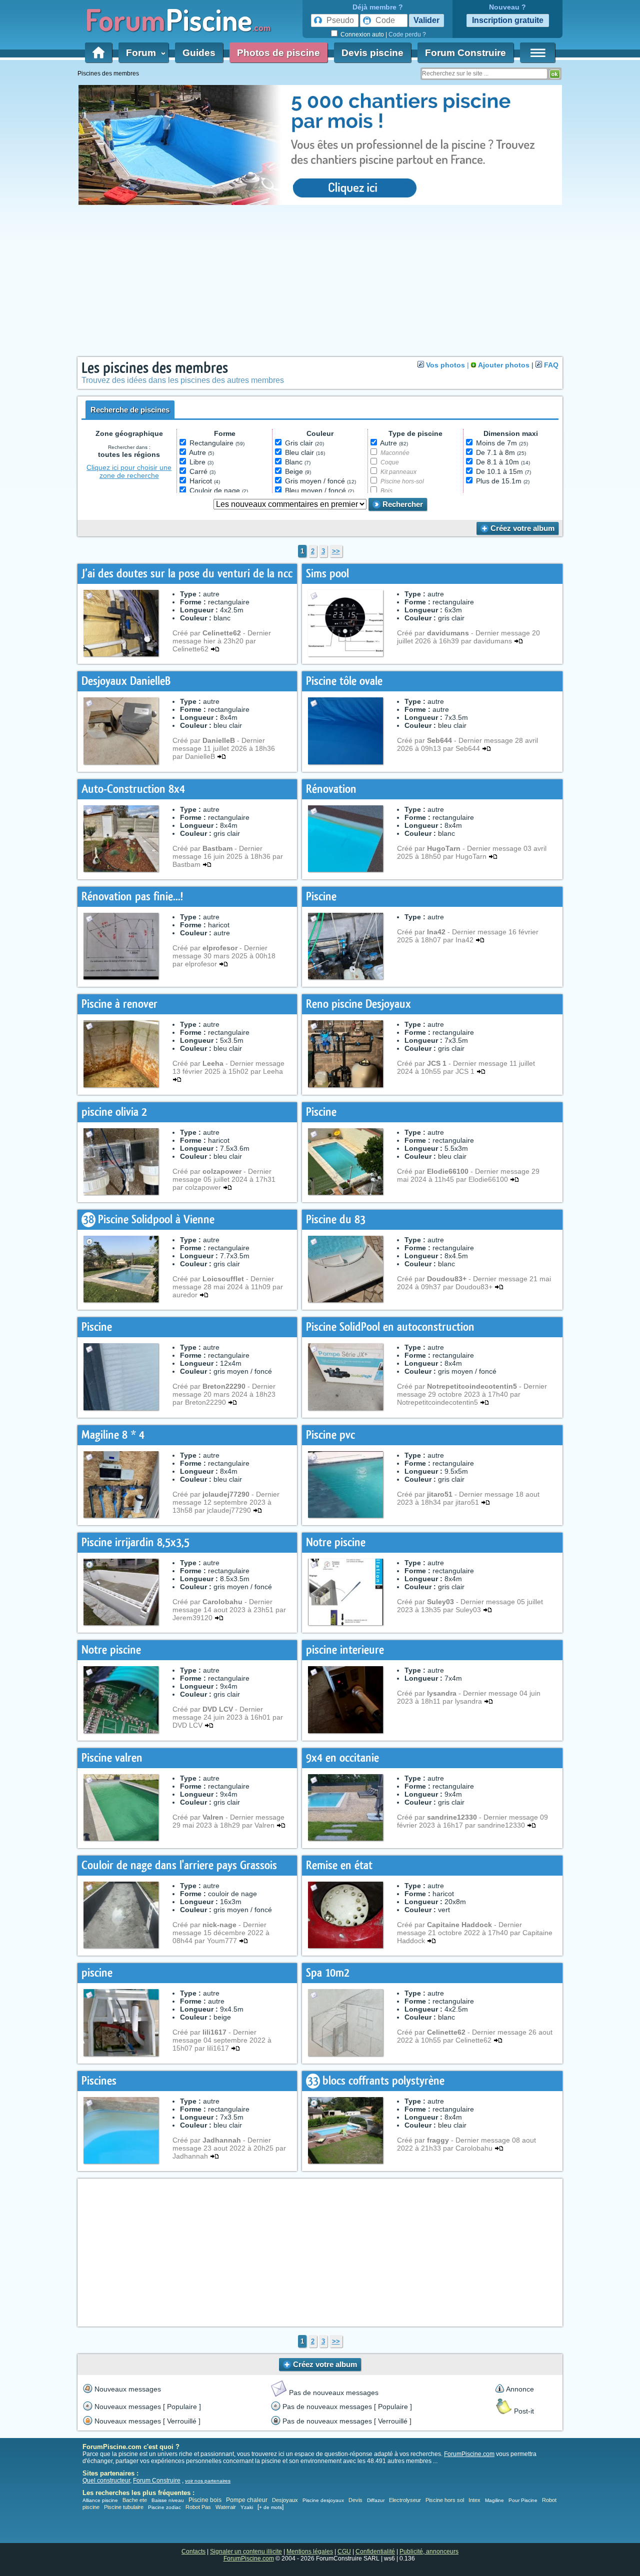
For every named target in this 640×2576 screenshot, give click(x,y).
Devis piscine (372, 53)
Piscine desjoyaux (323, 2500)
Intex (474, 2500)
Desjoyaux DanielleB (126, 681)
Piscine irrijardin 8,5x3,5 (135, 1542)
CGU (344, 2552)
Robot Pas (198, 2507)
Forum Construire (465, 53)
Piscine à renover (119, 1004)
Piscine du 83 (336, 1220)
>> (336, 551)
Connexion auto (362, 34)
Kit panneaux (398, 472)
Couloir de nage (219, 490)
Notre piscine (336, 1542)
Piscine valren (112, 1758)
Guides (199, 53)
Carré (202, 471)
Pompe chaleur (247, 2500)
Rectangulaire (217, 443)
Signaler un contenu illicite (246, 2552)
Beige (298, 471)
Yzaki (247, 2507)
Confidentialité (375, 2552)
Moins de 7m (502, 443)
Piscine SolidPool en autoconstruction (390, 1327)
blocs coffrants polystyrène (383, 2081)
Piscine (321, 897)
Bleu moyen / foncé (319, 490)
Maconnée (395, 453)
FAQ (551, 365)
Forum (143, 53)
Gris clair (304, 443)
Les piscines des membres (155, 368)
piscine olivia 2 (114, 1112)
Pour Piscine (523, 2500)
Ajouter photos (504, 365)
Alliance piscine (100, 2500)
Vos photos (445, 365)
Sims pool (327, 574)
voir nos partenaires (208, 2481)
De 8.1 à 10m (503, 462)
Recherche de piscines (130, 410)
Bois (386, 491)
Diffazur (376, 2500)
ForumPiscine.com (469, 2454)
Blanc (298, 462)
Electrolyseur (405, 2500)
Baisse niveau (168, 2500)
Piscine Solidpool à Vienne (156, 1220)
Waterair (226, 2507)
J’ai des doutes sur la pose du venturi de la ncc (187, 574)
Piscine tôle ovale (344, 681)
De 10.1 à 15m (503, 471)
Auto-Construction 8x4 (133, 789)
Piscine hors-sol (402, 481)
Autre (201, 452)
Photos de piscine (278, 53)
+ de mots (270, 2507)
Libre (201, 462)
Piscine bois (205, 2500)
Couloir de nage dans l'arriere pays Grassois (179, 1865)
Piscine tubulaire (124, 2507)
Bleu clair (305, 452)
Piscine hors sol (445, 2500)
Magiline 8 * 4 (113, 1435)
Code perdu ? (407, 34)
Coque (390, 462)
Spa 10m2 (328, 1973)
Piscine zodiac (164, 2507)
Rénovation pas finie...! (132, 897)
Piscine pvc (330, 1435)
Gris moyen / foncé (320, 481)
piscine (97, 1973)
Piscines (99, 2081)
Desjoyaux (286, 2500)
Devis (355, 2500)
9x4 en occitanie (342, 1758)
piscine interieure (345, 1650)
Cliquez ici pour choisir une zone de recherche (129, 471)
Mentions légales (310, 2552)
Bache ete (135, 2500)
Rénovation (331, 789)
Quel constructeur (106, 2481)
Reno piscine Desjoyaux (358, 1004)
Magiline (494, 2500)
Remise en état (339, 1865)
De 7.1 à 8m (501, 452)
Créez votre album (521, 528)
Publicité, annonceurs (429, 2552)
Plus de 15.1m (503, 481)
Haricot (205, 481)
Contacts (193, 2552)
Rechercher (402, 504)
